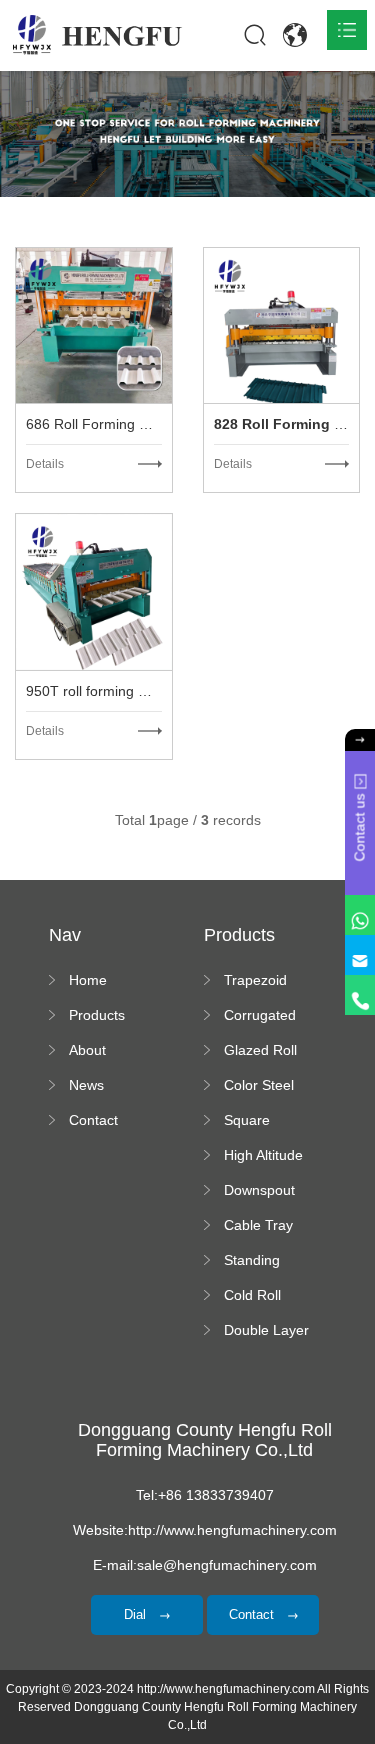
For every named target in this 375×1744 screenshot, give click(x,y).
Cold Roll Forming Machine (252, 1296)
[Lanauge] (295, 35)
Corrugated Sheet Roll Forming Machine (260, 1016)
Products (97, 1015)
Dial (137, 1614)
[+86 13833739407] (360, 995)
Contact (93, 1120)
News (86, 1085)
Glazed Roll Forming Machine (260, 1051)
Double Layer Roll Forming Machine (266, 1331)
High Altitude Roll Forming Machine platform (264, 1156)
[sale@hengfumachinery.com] (360, 955)
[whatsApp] (360, 915)
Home (88, 980)
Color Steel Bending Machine (259, 1086)
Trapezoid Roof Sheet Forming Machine (259, 981)
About (87, 1050)
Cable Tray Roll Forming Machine (264, 1226)
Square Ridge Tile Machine (255, 1121)
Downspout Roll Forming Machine (264, 1191)
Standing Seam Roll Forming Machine (256, 1261)
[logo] (97, 35)
